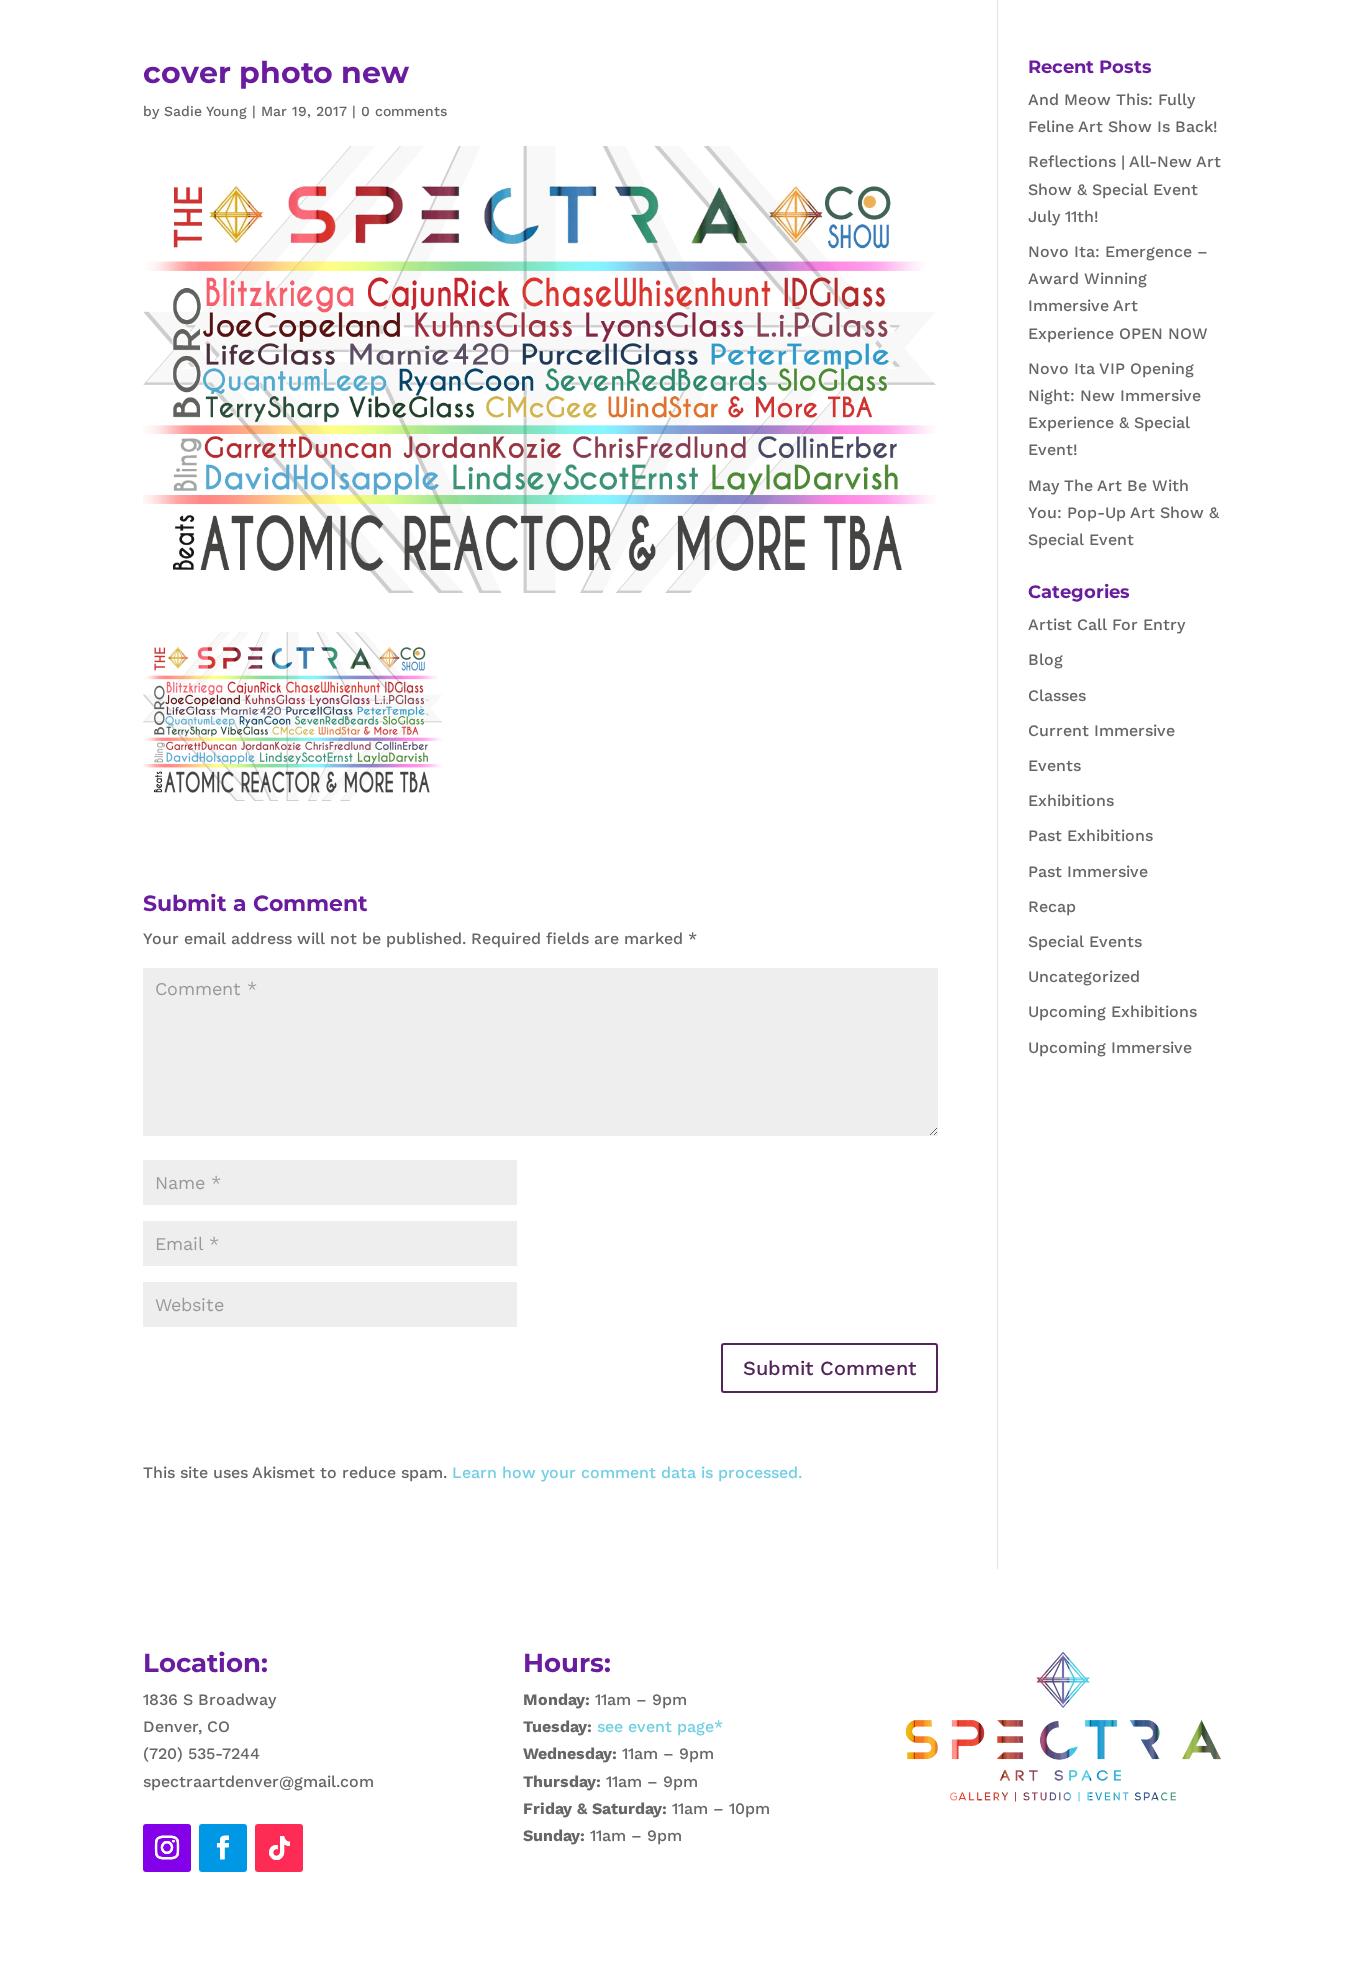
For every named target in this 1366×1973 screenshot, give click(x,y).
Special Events (1085, 941)
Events (1054, 765)
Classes (1057, 695)
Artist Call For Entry (1106, 624)
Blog (1045, 659)
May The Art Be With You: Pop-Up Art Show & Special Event (1123, 512)
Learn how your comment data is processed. (627, 1472)
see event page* (657, 1726)
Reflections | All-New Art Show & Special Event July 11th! (1124, 188)
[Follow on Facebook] (223, 1848)
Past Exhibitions (1090, 835)
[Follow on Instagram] (167, 1848)
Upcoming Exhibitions (1112, 1011)
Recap (1052, 906)
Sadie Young (205, 111)
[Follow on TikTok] (279, 1848)
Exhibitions (1071, 800)
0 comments (404, 111)
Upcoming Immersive (1110, 1047)
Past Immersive (1088, 871)
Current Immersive (1101, 730)
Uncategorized (1084, 976)
